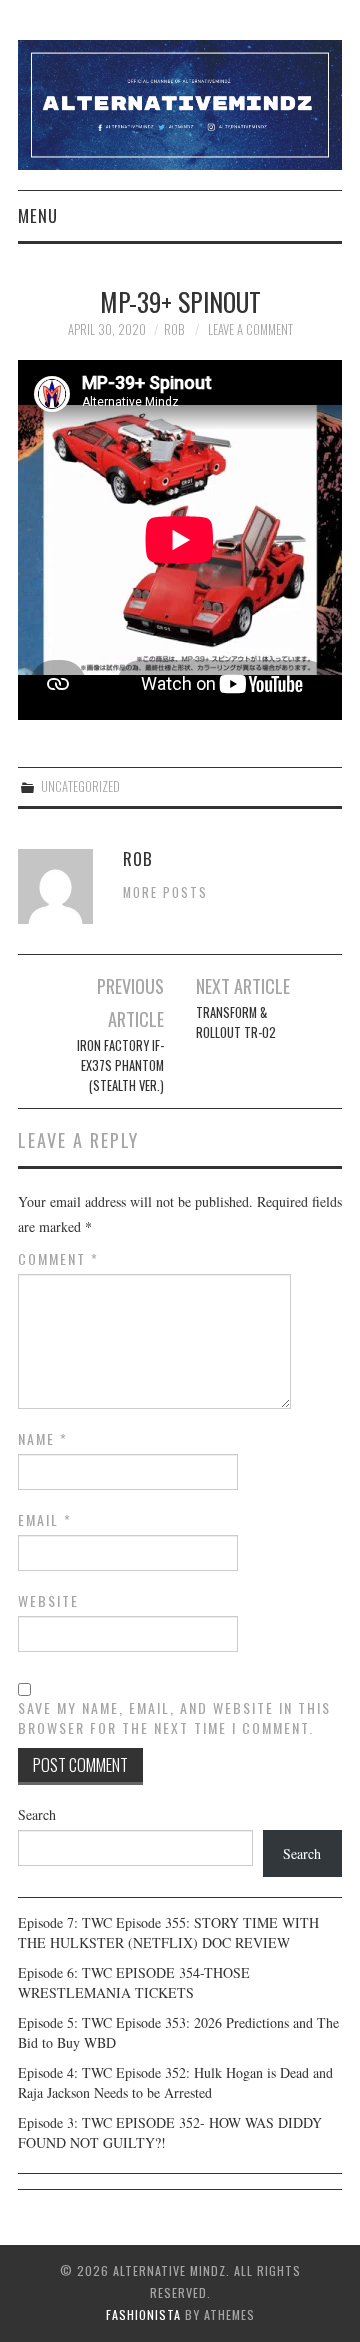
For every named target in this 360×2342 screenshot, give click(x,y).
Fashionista (143, 2314)
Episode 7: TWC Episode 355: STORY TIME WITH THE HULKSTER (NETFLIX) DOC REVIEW (168, 1932)
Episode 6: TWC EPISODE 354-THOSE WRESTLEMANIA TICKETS (134, 1982)
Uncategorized (80, 786)
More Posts (165, 892)
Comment (58, 1259)
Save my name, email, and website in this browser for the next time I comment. (174, 1718)
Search (37, 1814)
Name (43, 1439)
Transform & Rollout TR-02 (236, 1022)
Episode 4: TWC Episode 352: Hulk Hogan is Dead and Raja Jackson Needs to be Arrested (175, 2082)
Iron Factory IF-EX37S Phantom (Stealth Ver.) (120, 1065)
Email (45, 1520)
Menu (38, 215)
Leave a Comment (250, 329)
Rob (174, 329)
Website (48, 1601)
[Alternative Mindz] (180, 102)
